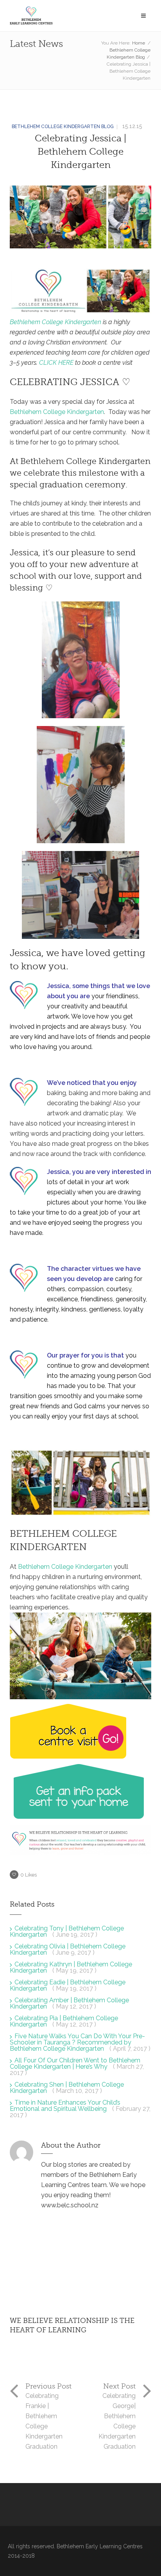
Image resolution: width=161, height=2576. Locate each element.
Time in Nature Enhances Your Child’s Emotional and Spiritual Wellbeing (65, 2106)
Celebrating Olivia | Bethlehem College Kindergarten (68, 1949)
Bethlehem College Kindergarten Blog (63, 127)
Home (139, 43)
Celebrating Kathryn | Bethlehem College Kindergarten (71, 1967)
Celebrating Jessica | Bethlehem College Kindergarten (80, 152)
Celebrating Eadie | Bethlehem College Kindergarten (68, 1985)
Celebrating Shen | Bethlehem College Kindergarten (67, 2088)
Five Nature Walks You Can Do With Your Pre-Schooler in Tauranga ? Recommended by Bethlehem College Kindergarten (77, 2042)
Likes (29, 1875)
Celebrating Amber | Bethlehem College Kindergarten (69, 2003)
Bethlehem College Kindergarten (55, 322)
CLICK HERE (56, 363)
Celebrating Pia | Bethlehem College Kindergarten (64, 2021)
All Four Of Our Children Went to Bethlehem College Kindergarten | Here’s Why (75, 2063)
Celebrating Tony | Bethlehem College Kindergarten (67, 1931)
